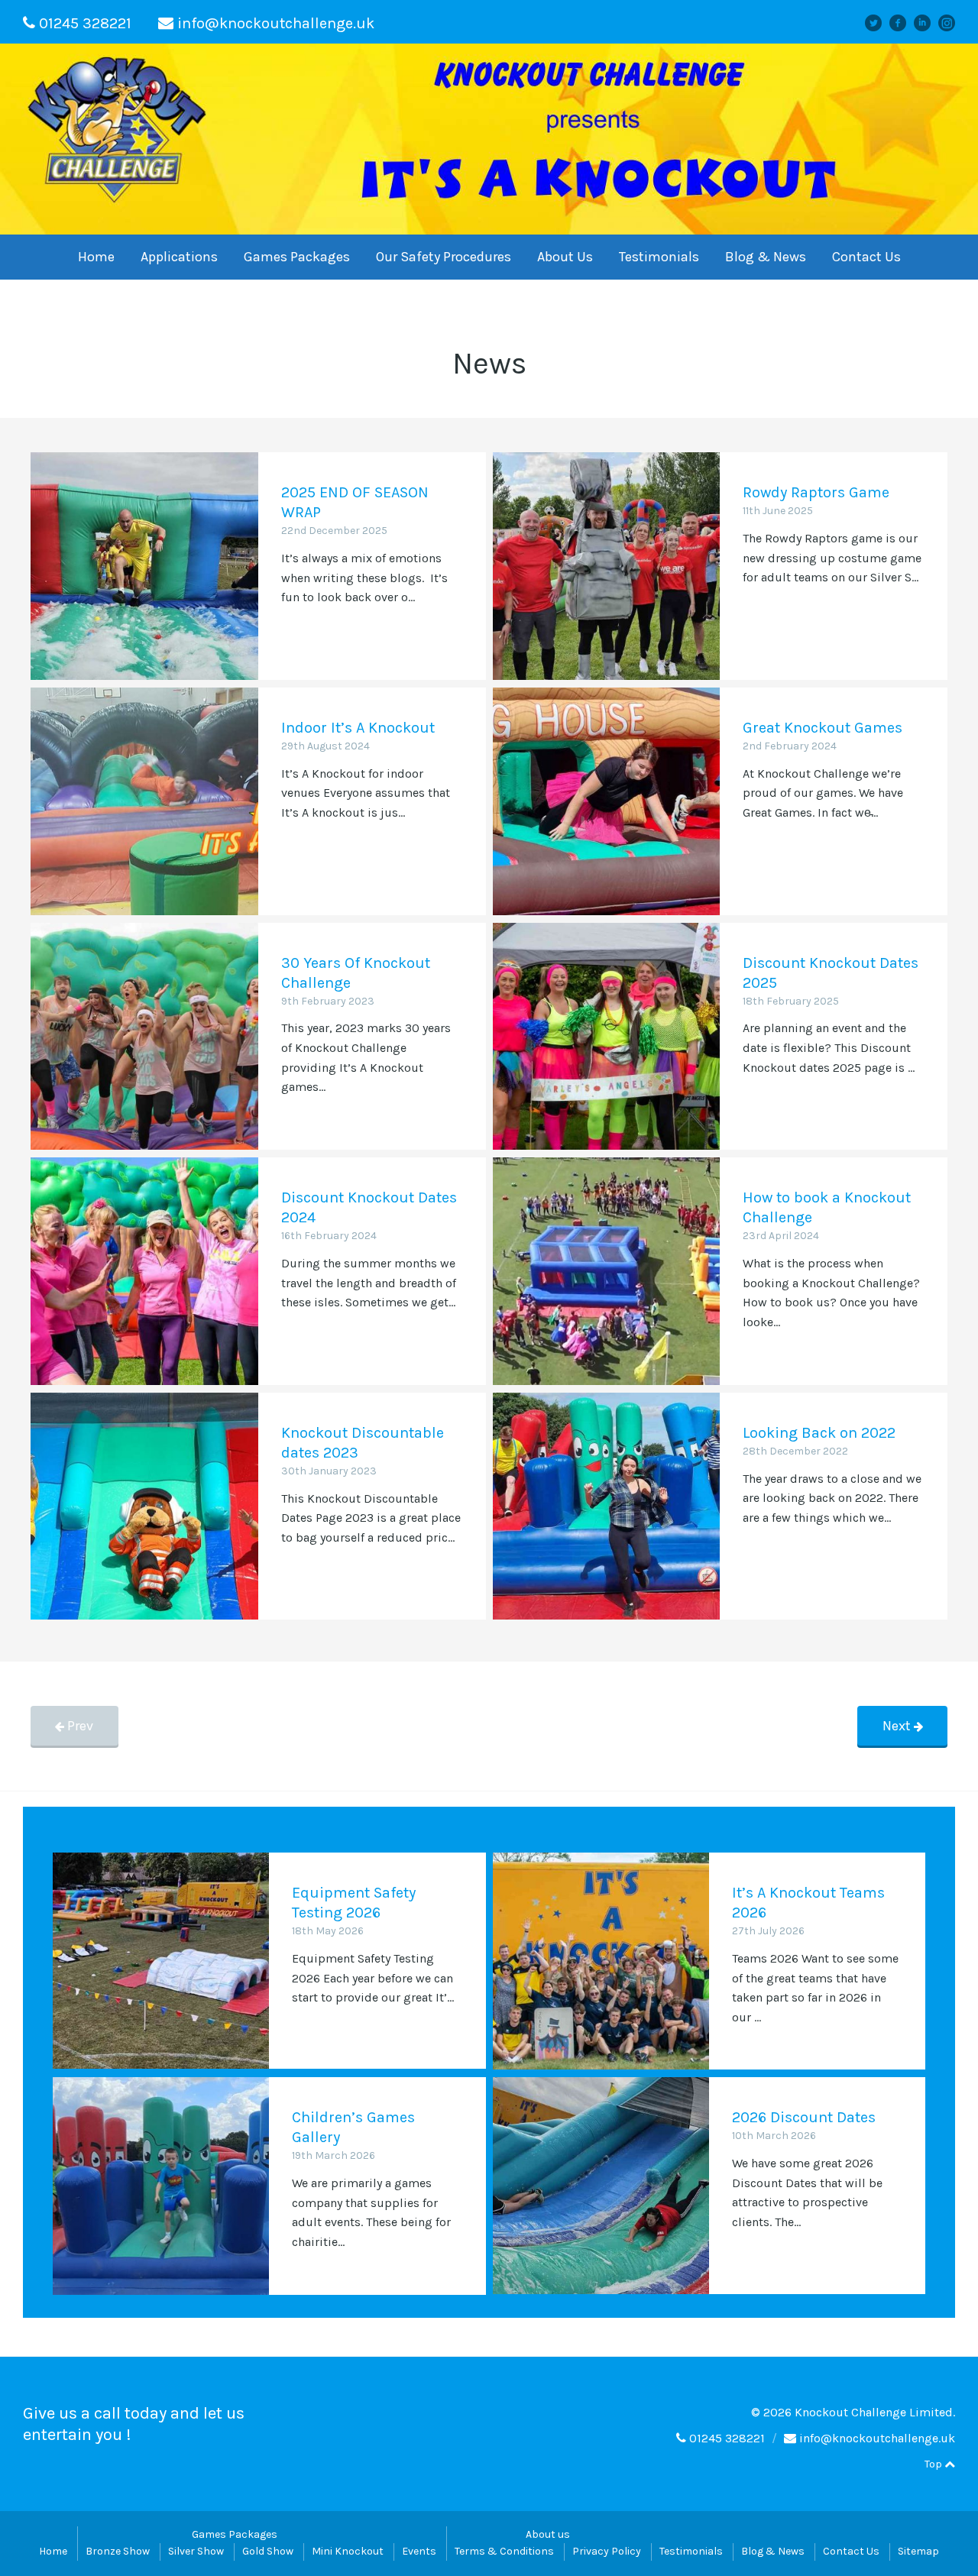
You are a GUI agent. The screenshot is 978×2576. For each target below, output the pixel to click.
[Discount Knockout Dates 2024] (144, 1271)
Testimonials (659, 257)
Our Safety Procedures (444, 257)
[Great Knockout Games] (607, 801)
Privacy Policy (607, 2551)
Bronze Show (118, 2551)
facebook (903, 23)
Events (419, 2551)
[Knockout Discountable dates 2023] (144, 1506)
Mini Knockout (348, 2551)
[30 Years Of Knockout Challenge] (144, 1037)
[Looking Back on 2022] (607, 1506)
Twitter (880, 23)
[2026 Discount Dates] (601, 2185)
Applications (179, 257)
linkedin (928, 23)
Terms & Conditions (504, 2551)
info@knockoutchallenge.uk (276, 23)
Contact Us (866, 257)
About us (548, 2534)
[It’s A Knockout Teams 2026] (601, 1961)
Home (96, 257)
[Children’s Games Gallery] (161, 2185)
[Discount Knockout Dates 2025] (607, 1037)
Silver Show (196, 2551)
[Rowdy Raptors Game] (607, 566)
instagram (952, 23)
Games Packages (297, 257)
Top (934, 2464)
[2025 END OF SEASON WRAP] (144, 566)
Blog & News (766, 257)
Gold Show (268, 2551)
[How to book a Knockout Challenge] (607, 1271)
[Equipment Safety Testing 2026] (161, 1961)
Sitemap (918, 2551)
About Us (565, 257)
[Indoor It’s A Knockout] (144, 801)
